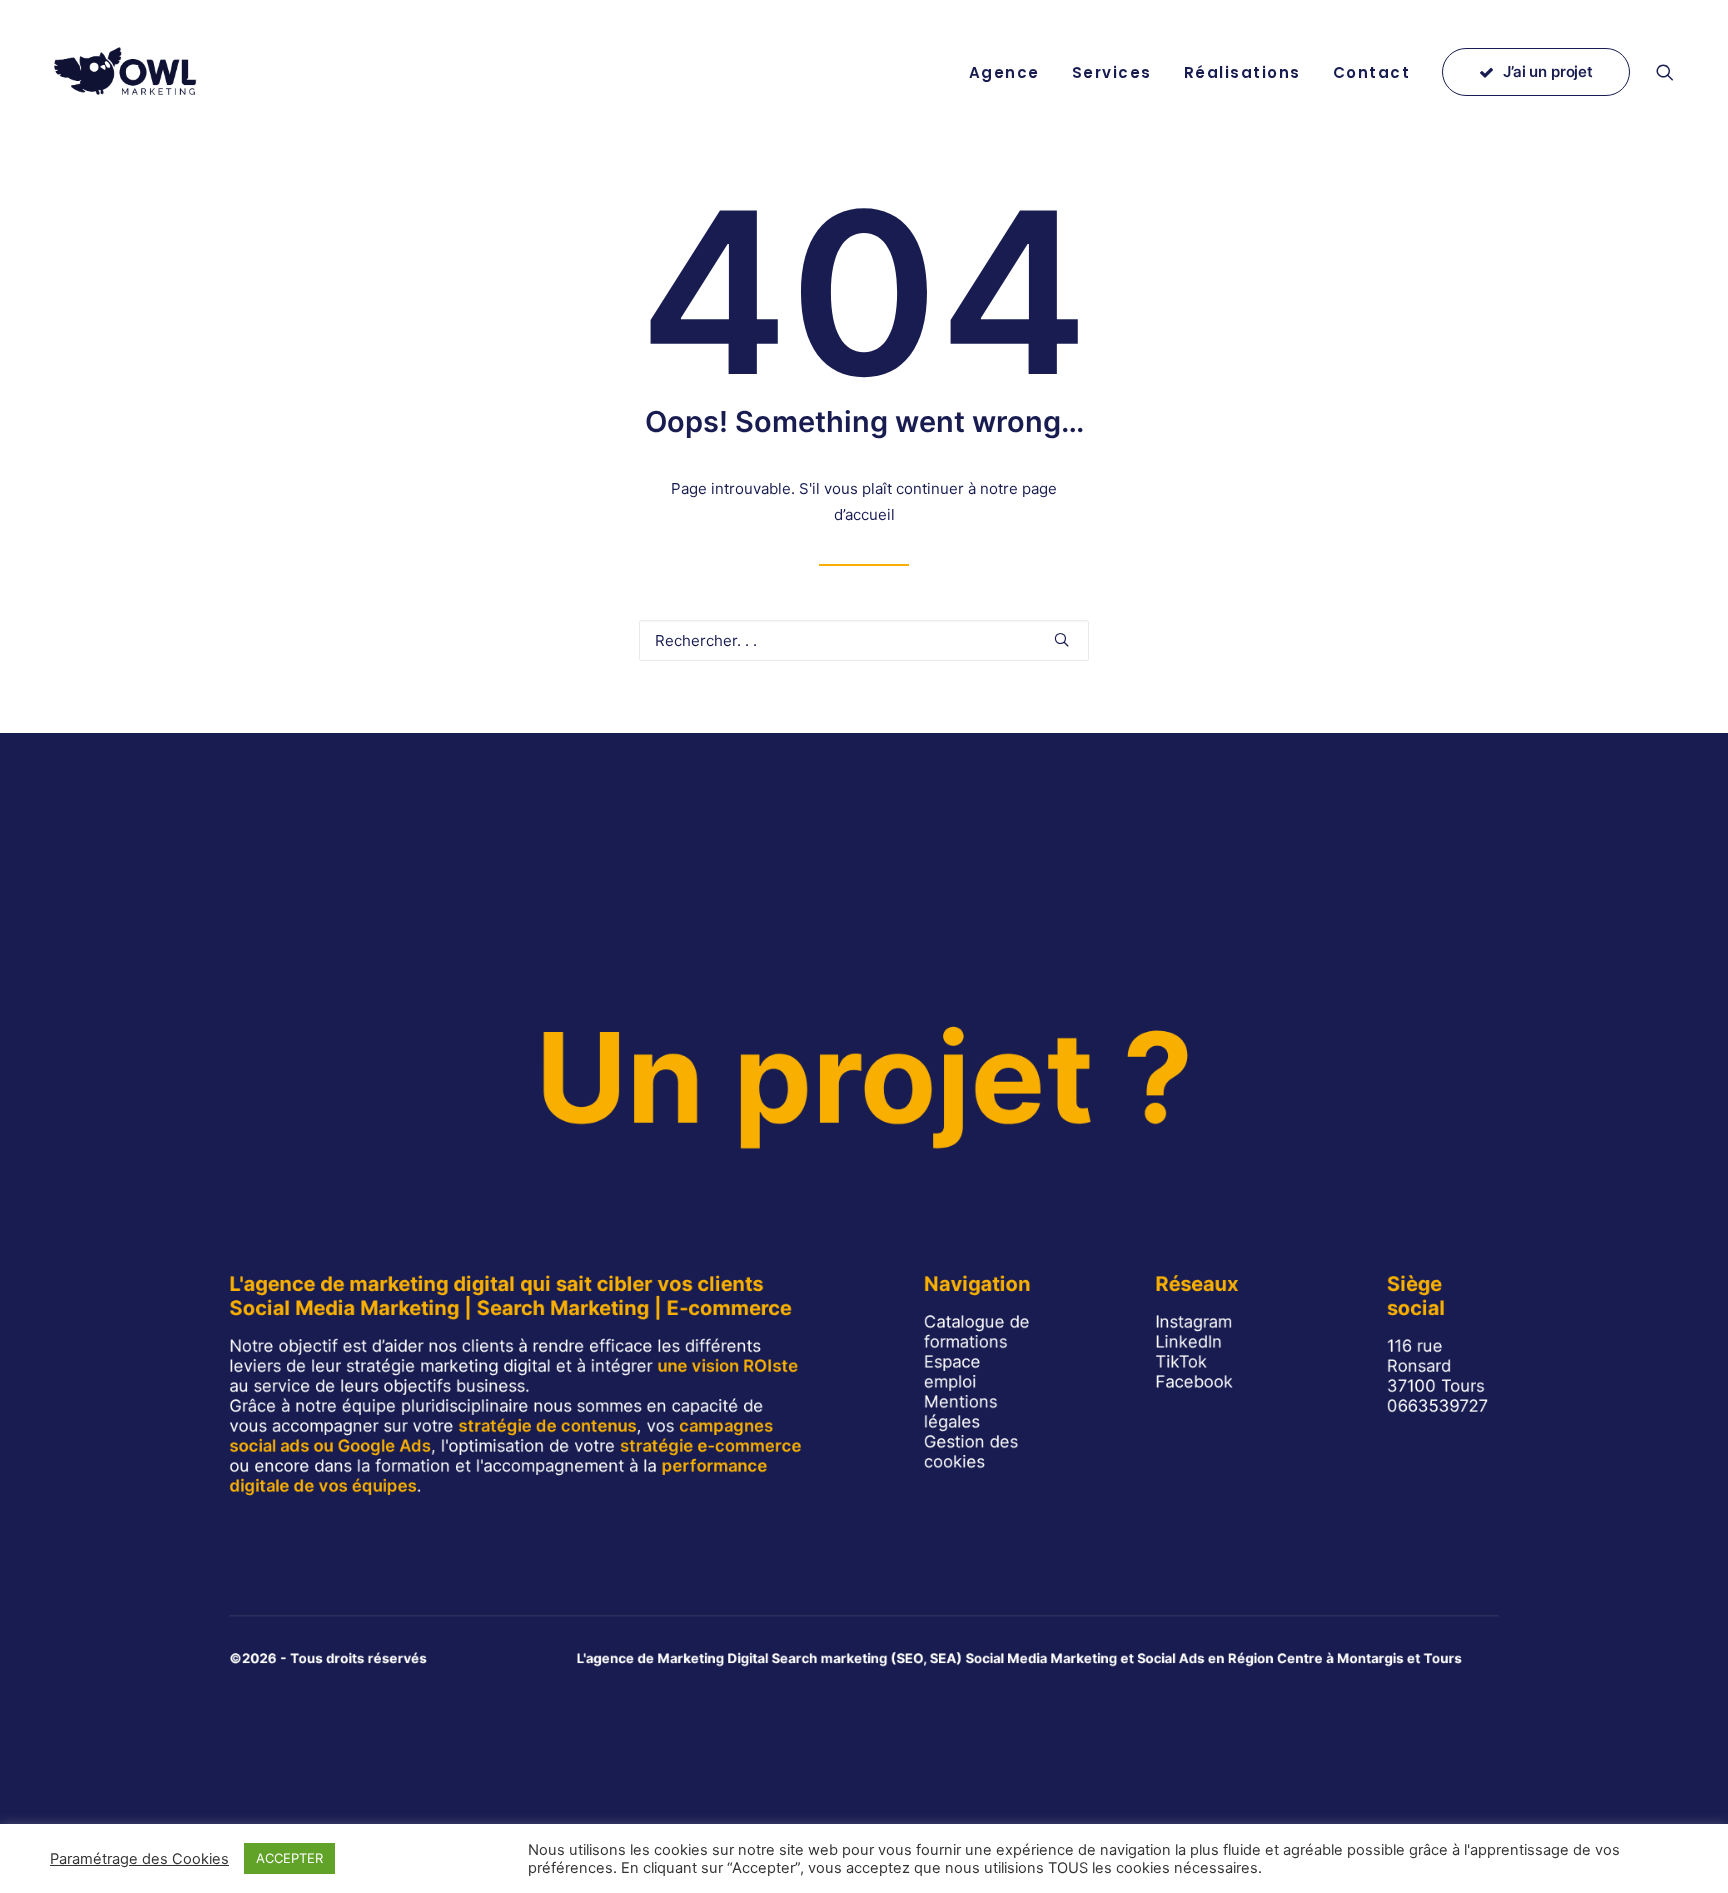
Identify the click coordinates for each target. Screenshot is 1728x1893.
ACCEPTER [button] (289, 1858)
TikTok (1181, 1361)
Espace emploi (952, 1371)
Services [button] (1112, 72)
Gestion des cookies (971, 1451)
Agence (1004, 72)
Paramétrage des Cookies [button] (139, 1859)
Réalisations (1242, 72)
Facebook (1193, 1381)
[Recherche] (864, 640)
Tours (1443, 1658)
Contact (1372, 72)
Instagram (1193, 1321)
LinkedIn (1188, 1341)
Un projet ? (863, 1077)
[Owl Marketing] (126, 72)
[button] (1674, 72)
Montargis (1370, 1658)
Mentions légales (960, 1411)
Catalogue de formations (977, 1331)
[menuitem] (1004, 72)
